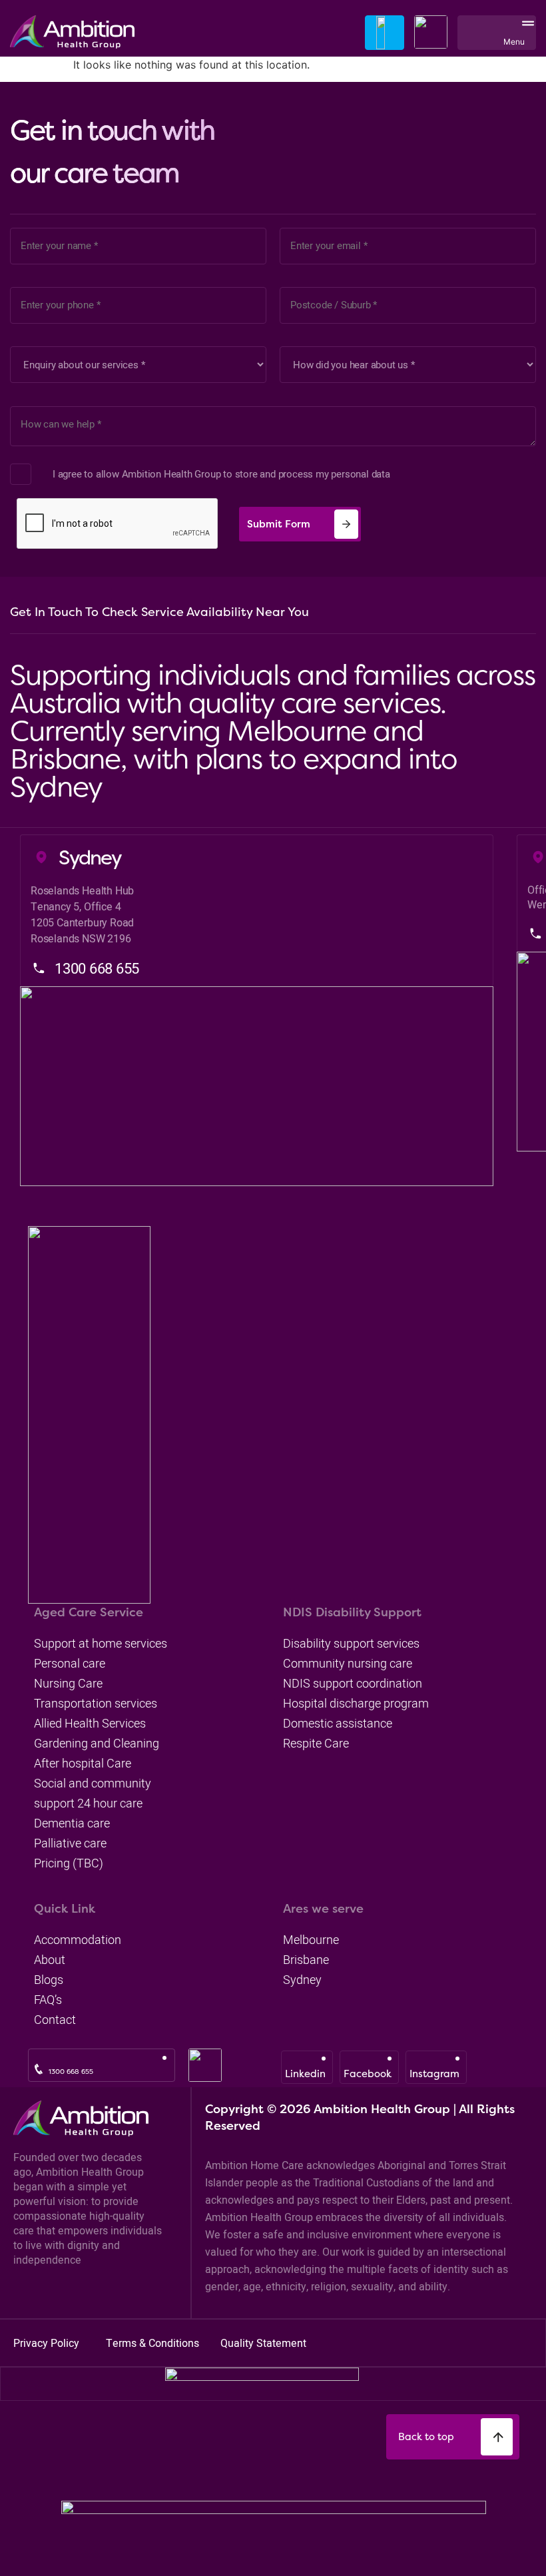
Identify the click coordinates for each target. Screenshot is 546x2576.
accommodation (78, 1940)
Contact (55, 2020)
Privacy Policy (48, 2343)
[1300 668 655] (39, 2069)
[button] (525, 32)
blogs (49, 1980)
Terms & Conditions (154, 2343)
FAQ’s (48, 2000)
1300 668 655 (71, 2072)
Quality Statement (263, 2343)
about (50, 1960)
